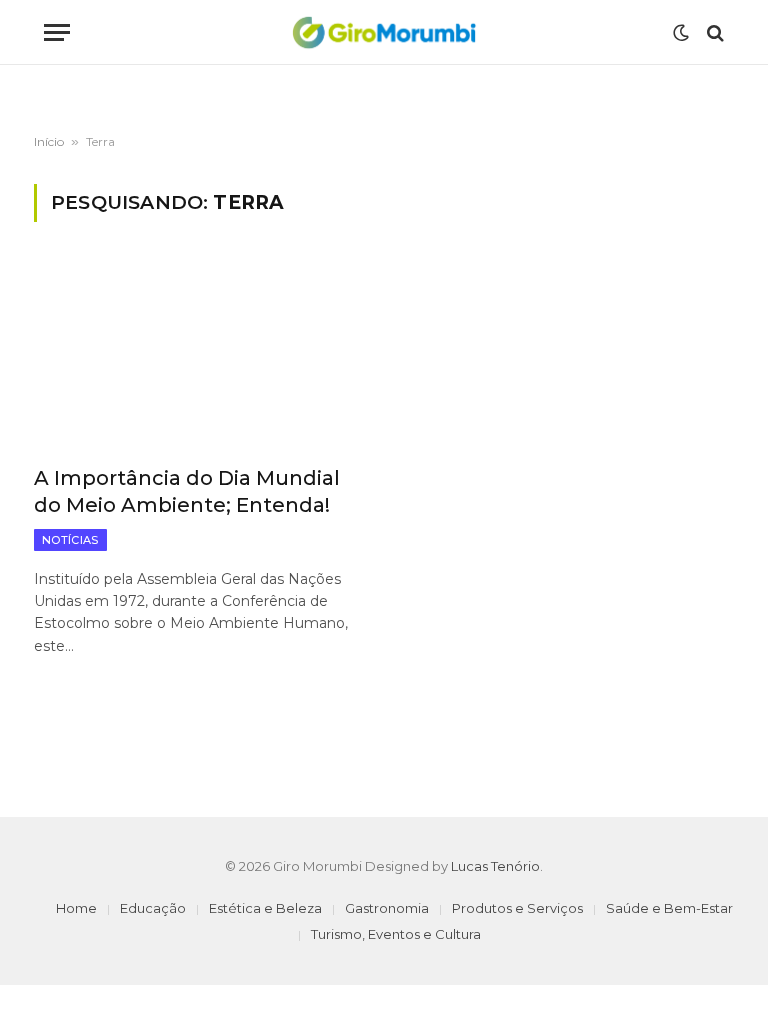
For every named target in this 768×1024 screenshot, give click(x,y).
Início (49, 141)
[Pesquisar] (713, 32)
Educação (153, 908)
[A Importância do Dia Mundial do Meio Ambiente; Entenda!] (200, 355)
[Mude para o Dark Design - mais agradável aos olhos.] (681, 33)
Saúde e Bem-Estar (669, 908)
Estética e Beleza (265, 908)
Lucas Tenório (495, 866)
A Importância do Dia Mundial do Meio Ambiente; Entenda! (187, 491)
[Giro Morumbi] (383, 32)
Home (76, 908)
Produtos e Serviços (517, 908)
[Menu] (57, 32)
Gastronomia (387, 908)
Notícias (70, 540)
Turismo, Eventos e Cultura (396, 934)
